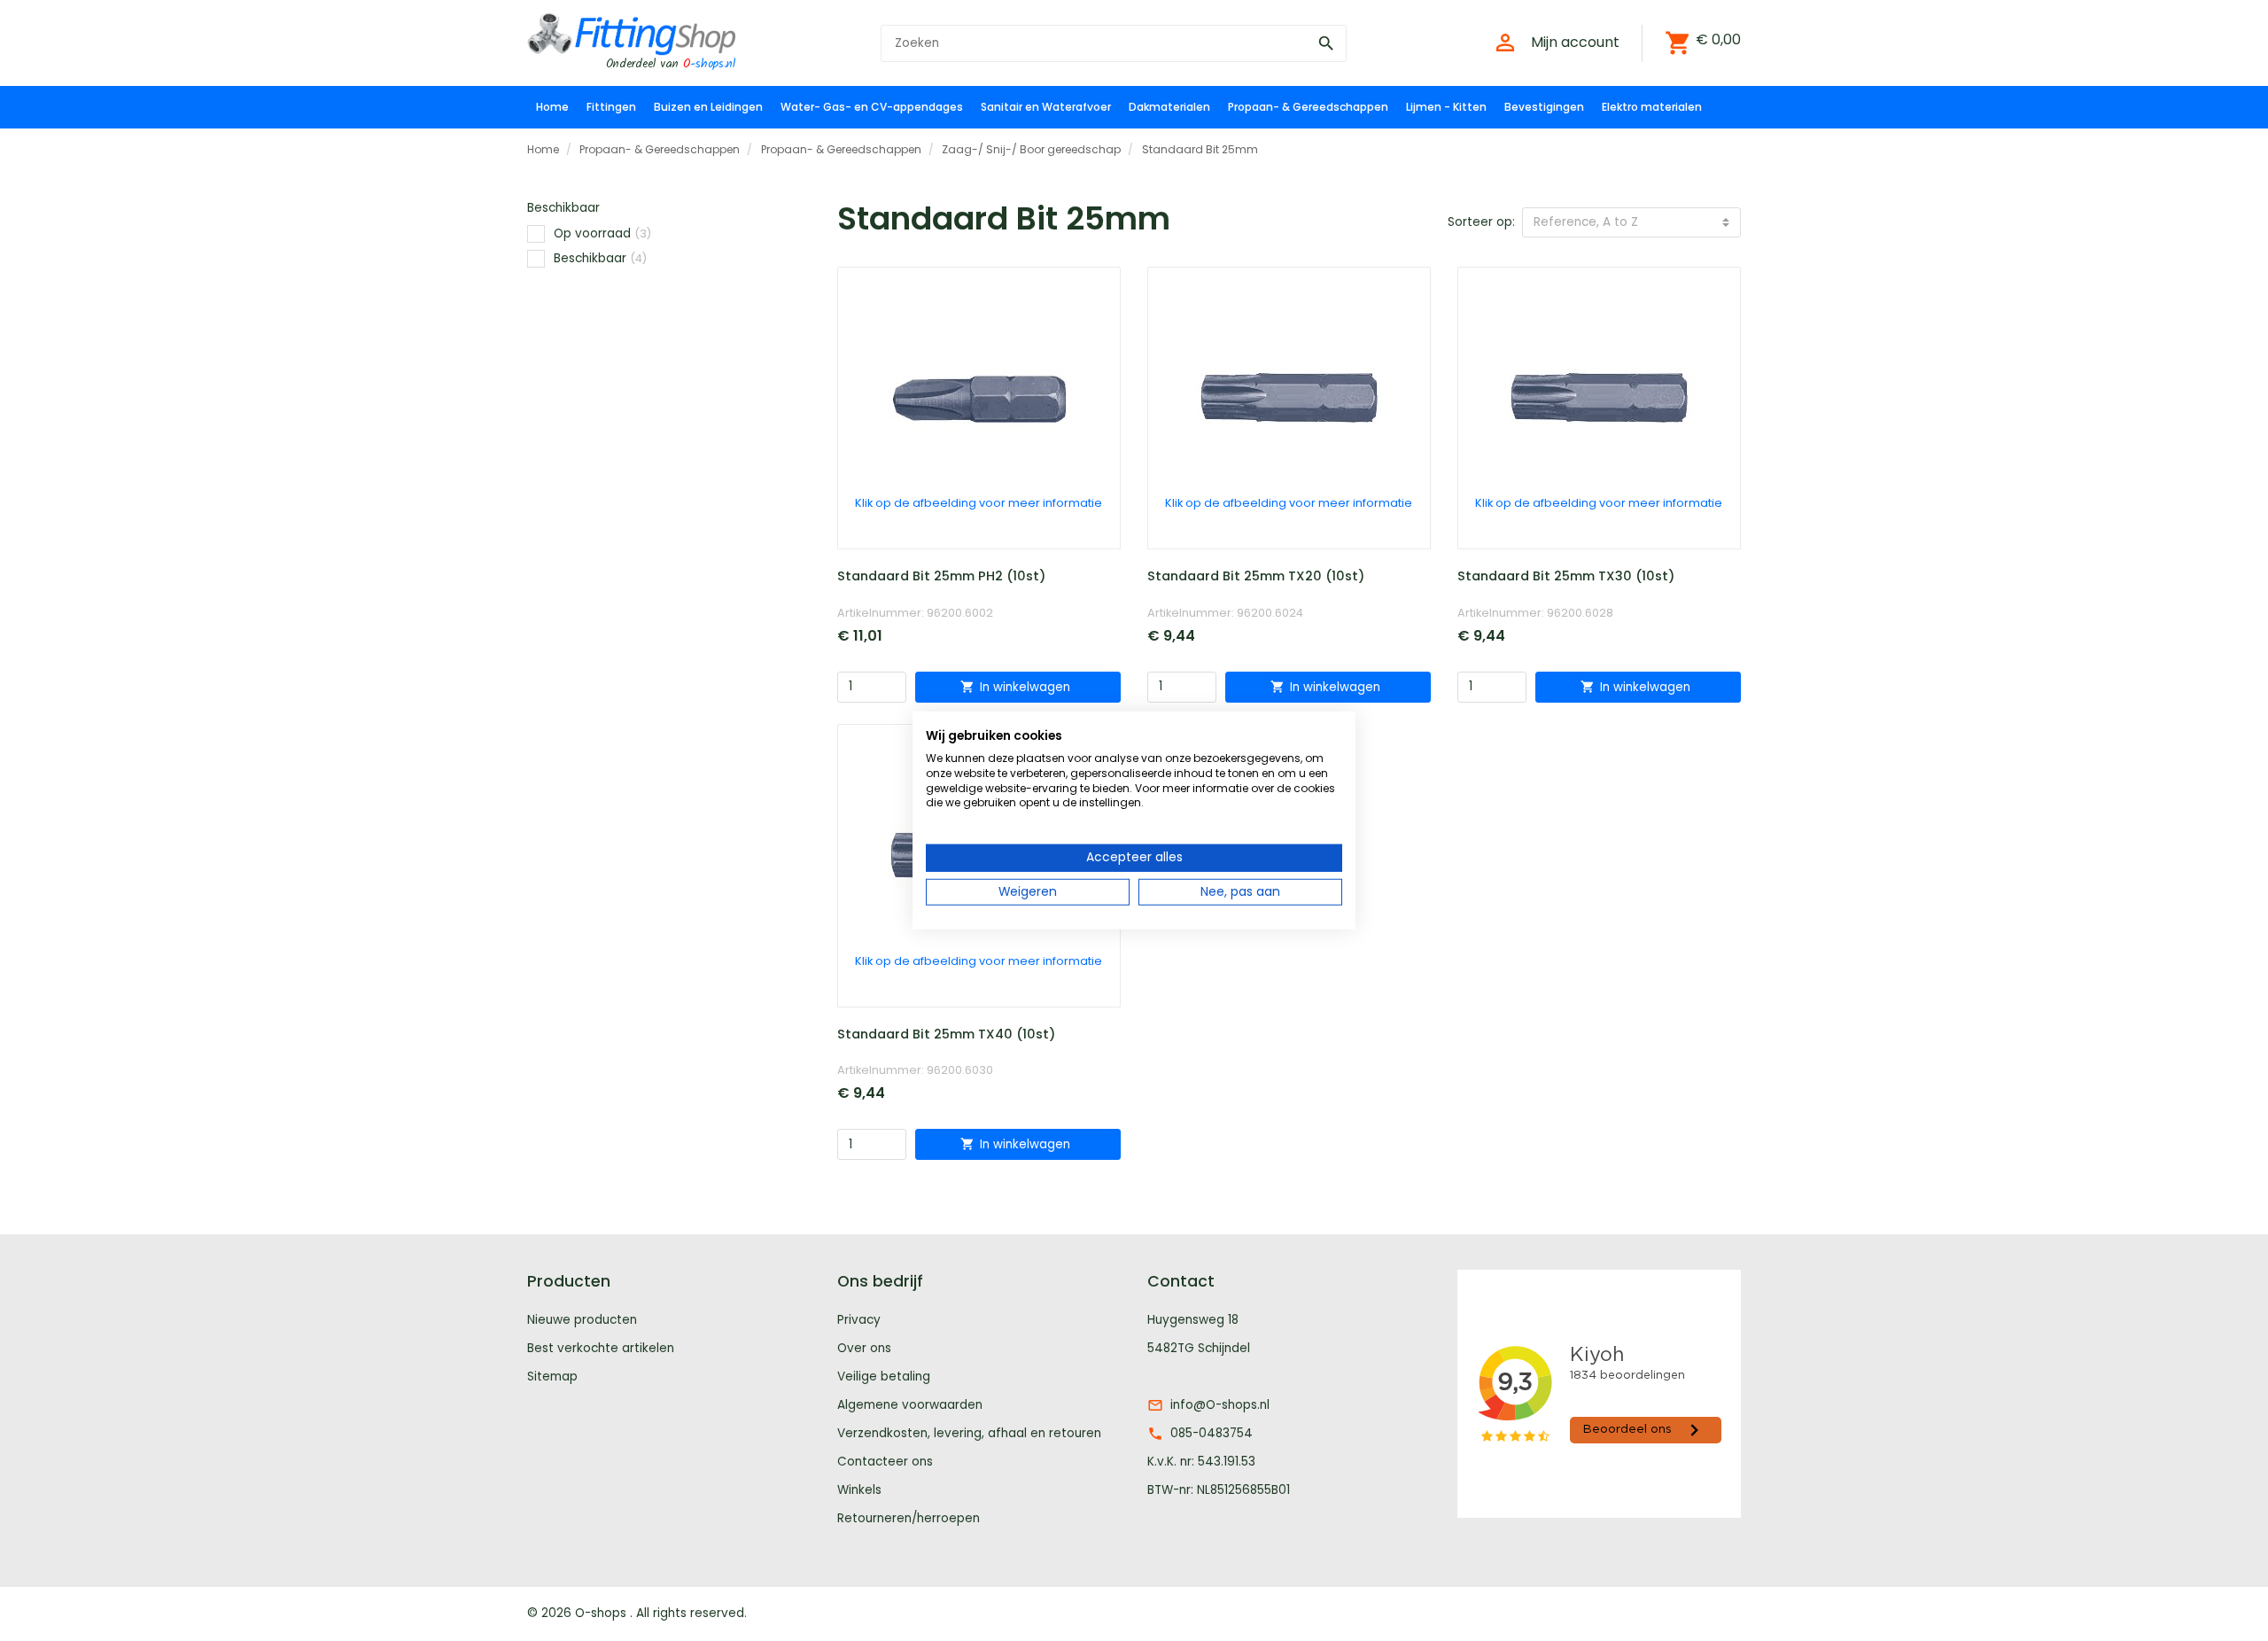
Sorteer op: (1481, 222)
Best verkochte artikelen (601, 1348)
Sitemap (552, 1377)
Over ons (864, 1348)
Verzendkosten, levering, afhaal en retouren (969, 1433)
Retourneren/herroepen (909, 1518)
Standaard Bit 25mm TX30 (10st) (1566, 576)
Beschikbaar (600, 258)
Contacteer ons (885, 1462)
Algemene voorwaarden (910, 1405)
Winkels (859, 1490)
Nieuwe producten (582, 1320)
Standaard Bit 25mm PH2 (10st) (941, 576)
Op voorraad (602, 233)
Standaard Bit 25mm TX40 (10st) (946, 1034)
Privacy (859, 1320)
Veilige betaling (884, 1377)
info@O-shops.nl (1220, 1405)
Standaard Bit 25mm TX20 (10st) (1256, 576)
